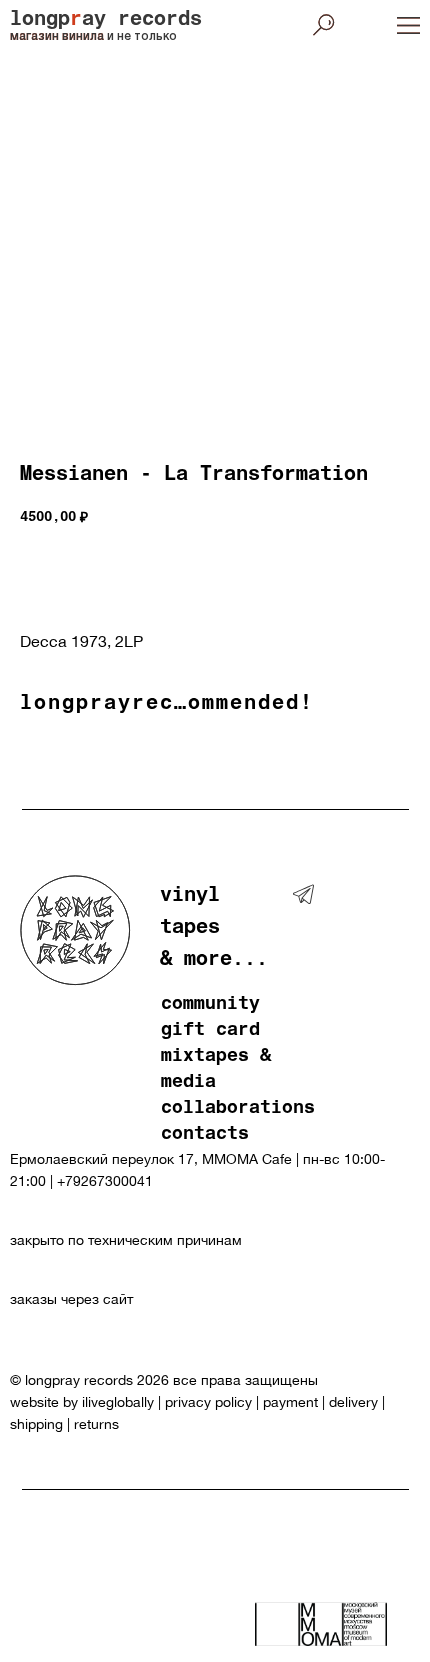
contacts (205, 1135)
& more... (214, 961)
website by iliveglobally (84, 1402)
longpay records (106, 21)
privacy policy (208, 1402)
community (210, 1005)
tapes (190, 929)
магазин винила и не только (93, 36)
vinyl (190, 897)
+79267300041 (105, 1181)
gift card (210, 1031)
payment (290, 1402)
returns (96, 1424)
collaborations (238, 1109)
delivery (353, 1402)
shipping (36, 1424)
